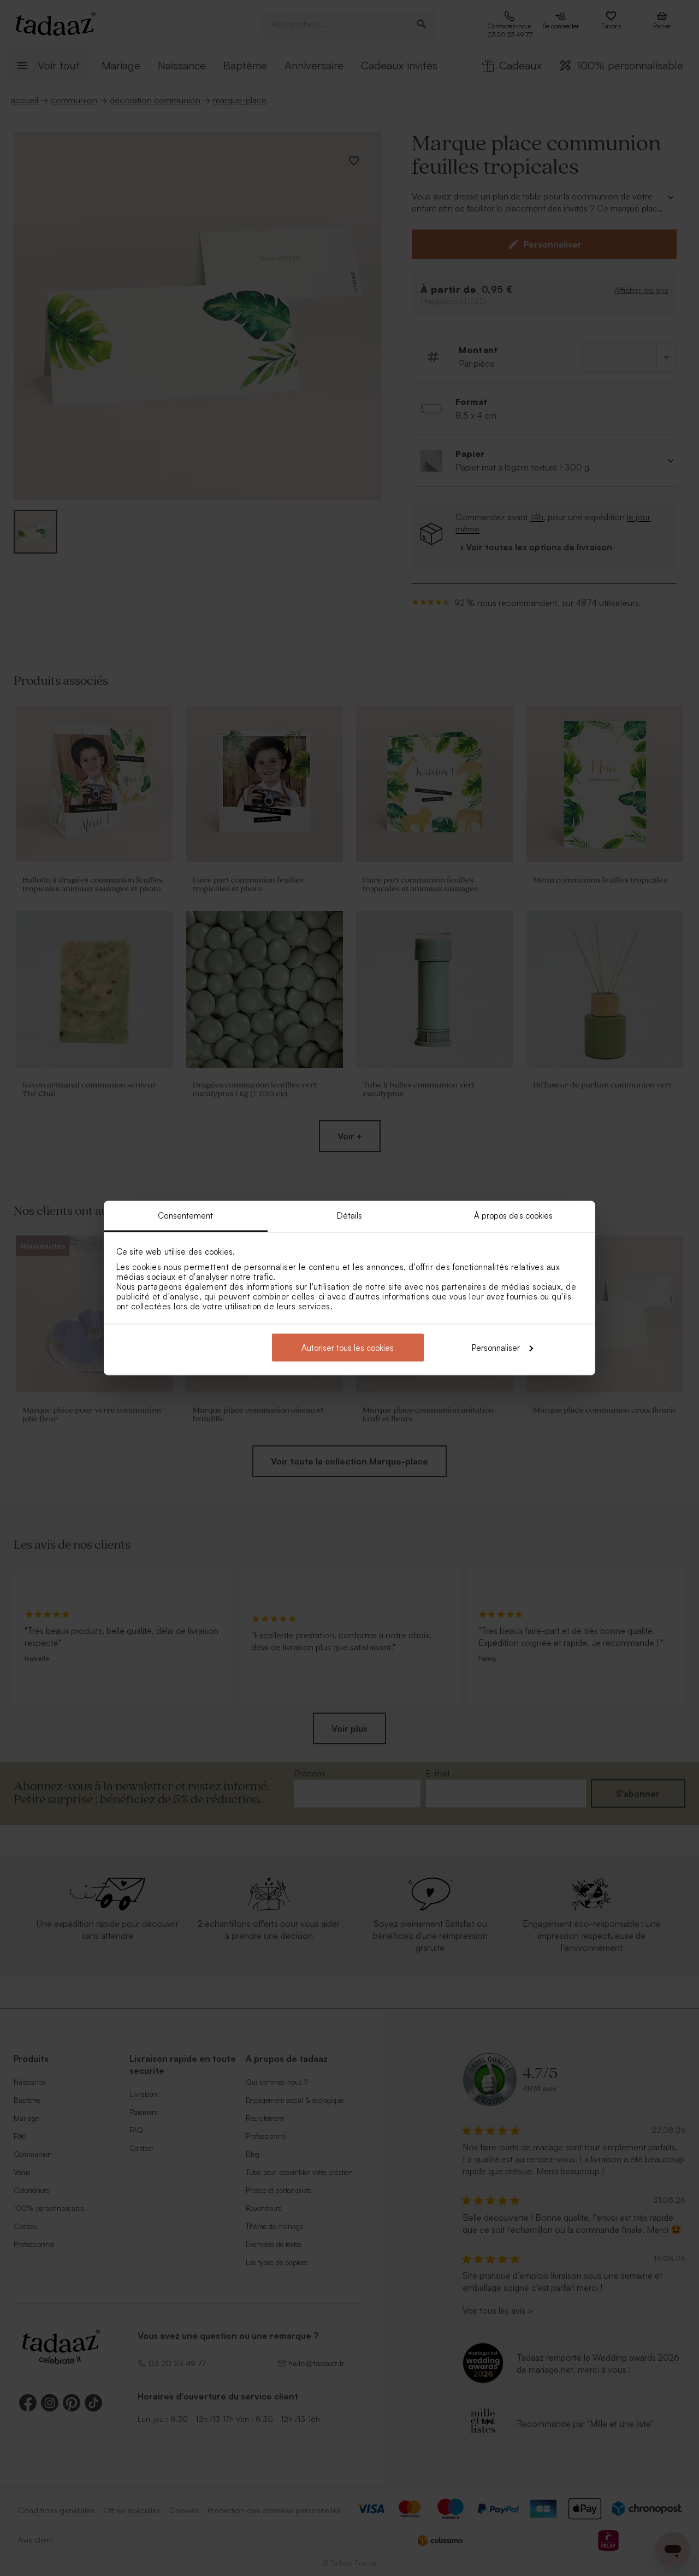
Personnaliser (496, 1347)
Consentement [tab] (185, 1216)
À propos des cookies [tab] (514, 1216)
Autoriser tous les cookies (348, 1347)
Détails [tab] (350, 1216)
